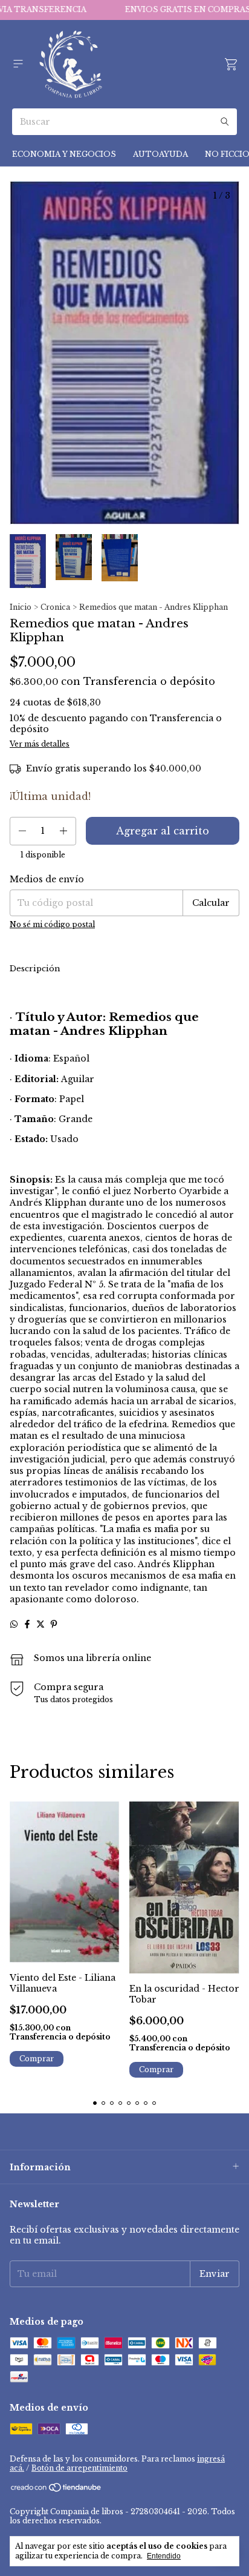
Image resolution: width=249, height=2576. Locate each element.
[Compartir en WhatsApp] (14, 1624)
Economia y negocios (64, 154)
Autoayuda (160, 154)
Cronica (55, 607)
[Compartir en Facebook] (27, 1624)
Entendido (164, 2556)
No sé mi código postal (52, 924)
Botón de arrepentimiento (79, 2468)
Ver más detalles (40, 744)
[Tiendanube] (57, 2490)
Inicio (21, 607)
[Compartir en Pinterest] (54, 1624)
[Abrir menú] (18, 64)
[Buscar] (225, 122)
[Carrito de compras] (231, 64)
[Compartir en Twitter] (40, 1624)
